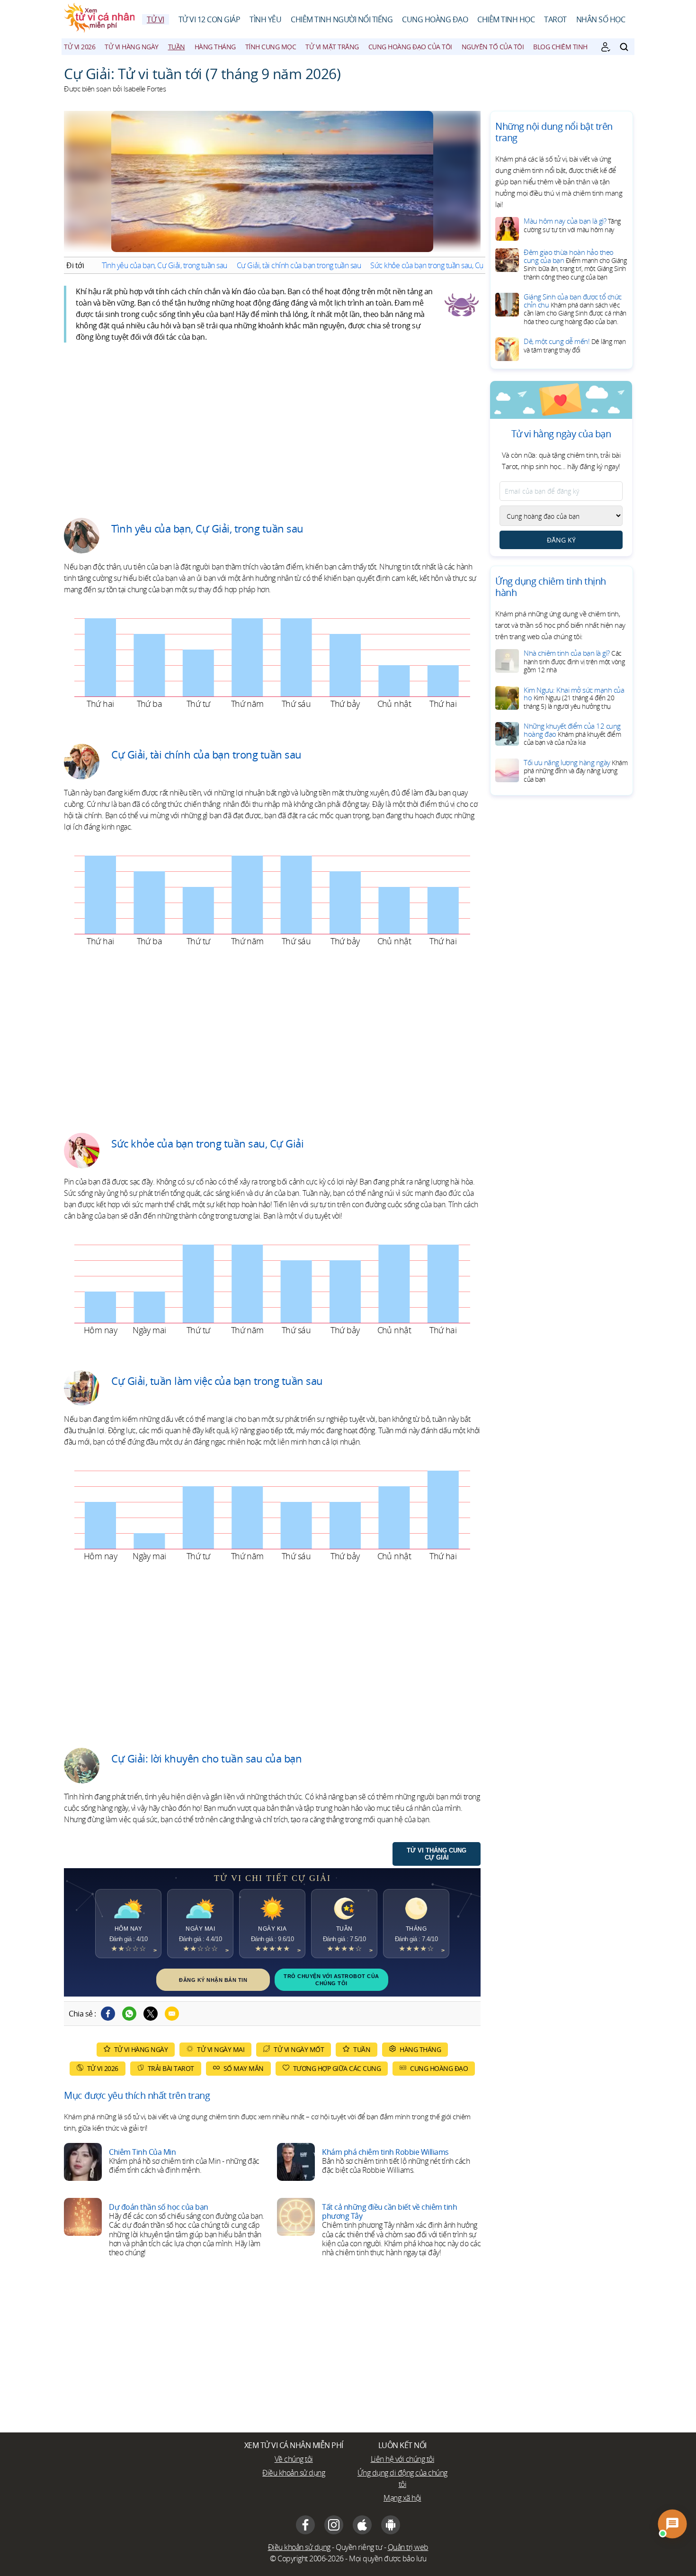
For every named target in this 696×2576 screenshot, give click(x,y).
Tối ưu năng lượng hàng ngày (576, 771)
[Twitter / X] (151, 2014)
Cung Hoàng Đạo (435, 19)
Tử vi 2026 (80, 47)
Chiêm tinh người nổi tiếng (342, 19)
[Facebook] (108, 2014)
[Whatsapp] (129, 2014)
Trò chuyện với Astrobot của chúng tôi (331, 1979)
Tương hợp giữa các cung (337, 2068)
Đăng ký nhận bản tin (213, 1980)
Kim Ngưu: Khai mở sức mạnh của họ (574, 698)
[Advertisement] (272, 423)
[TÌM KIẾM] (624, 47)
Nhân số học (601, 19)
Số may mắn (244, 2068)
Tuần (177, 47)
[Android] (391, 2525)
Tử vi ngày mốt (299, 2049)
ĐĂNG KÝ (561, 540)
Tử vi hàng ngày (132, 47)
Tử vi (156, 19)
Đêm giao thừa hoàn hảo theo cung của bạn (575, 264)
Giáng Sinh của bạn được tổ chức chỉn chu (575, 309)
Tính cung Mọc (271, 47)
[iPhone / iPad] (362, 2525)
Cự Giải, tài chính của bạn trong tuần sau (299, 265)
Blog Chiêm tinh (560, 47)
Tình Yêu (265, 19)
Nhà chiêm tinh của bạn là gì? (574, 661)
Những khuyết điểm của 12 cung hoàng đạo (572, 734)
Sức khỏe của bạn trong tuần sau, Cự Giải (434, 265)
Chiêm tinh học (506, 19)
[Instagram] (334, 2525)
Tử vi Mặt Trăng (332, 47)
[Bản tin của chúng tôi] (606, 47)
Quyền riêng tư (359, 2547)
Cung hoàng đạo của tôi (410, 47)
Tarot (555, 19)
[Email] (172, 2014)
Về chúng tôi (294, 2459)
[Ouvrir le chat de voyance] (672, 2524)
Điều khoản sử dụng (294, 2473)
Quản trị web (408, 2547)
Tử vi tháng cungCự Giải (437, 1854)
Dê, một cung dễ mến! (575, 345)
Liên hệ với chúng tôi (403, 2459)
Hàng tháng (215, 47)
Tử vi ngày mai (221, 2049)
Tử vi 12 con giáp (210, 19)
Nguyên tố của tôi (493, 47)
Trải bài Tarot (171, 2068)
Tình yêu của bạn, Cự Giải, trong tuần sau (165, 265)
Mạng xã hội (402, 2498)
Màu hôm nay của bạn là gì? (572, 225)
